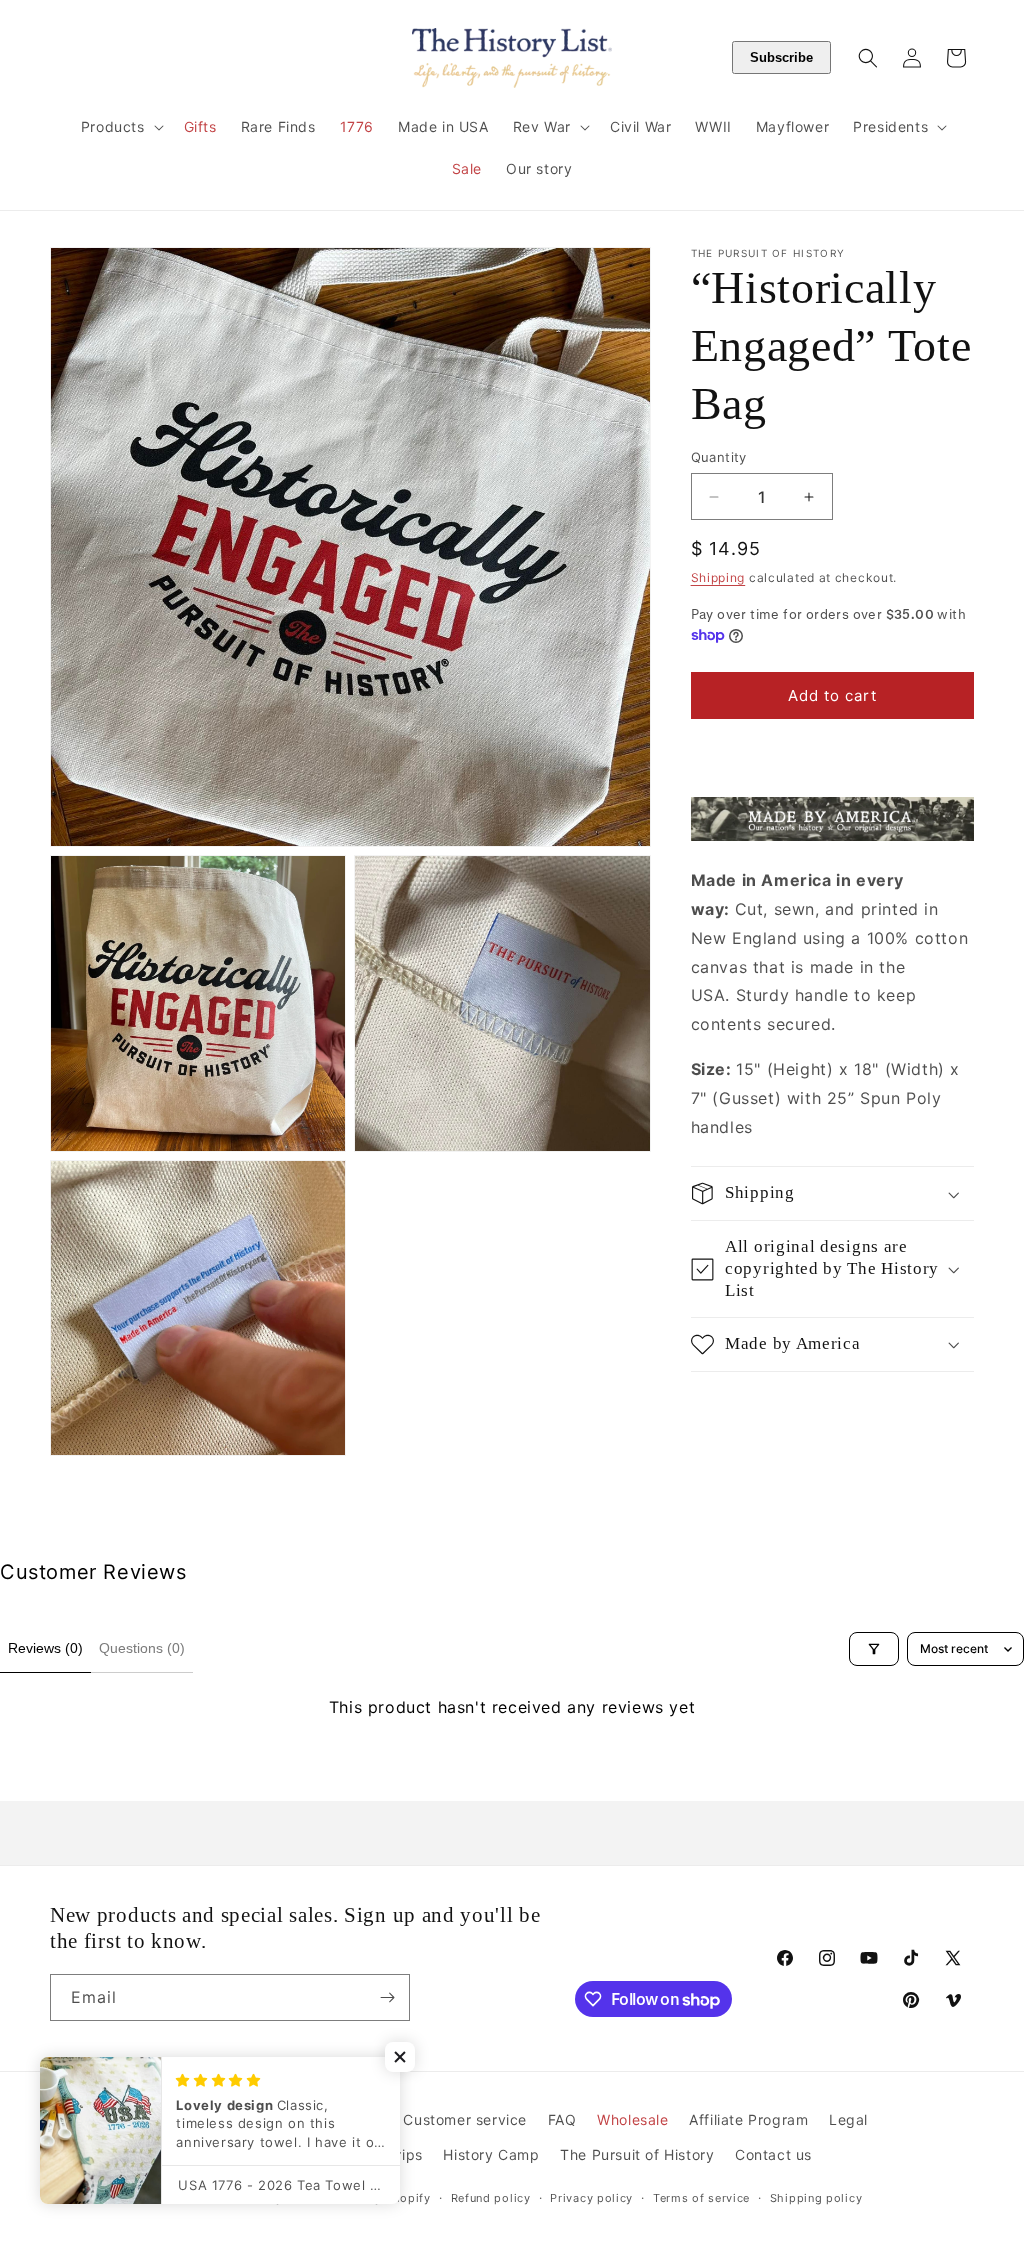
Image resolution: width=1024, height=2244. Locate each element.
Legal (848, 2119)
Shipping (718, 577)
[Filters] (874, 1649)
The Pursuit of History (637, 2154)
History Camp (491, 2154)
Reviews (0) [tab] (45, 1648)
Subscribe (781, 57)
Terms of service (701, 2198)
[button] (120, 127)
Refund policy (491, 2198)
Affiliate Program (748, 2119)
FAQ (562, 2119)
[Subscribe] (387, 1997)
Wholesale (632, 2119)
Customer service (465, 2119)
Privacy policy (591, 2198)
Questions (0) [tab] (142, 1648)
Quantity (719, 457)
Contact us (773, 2154)
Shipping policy (816, 2198)
